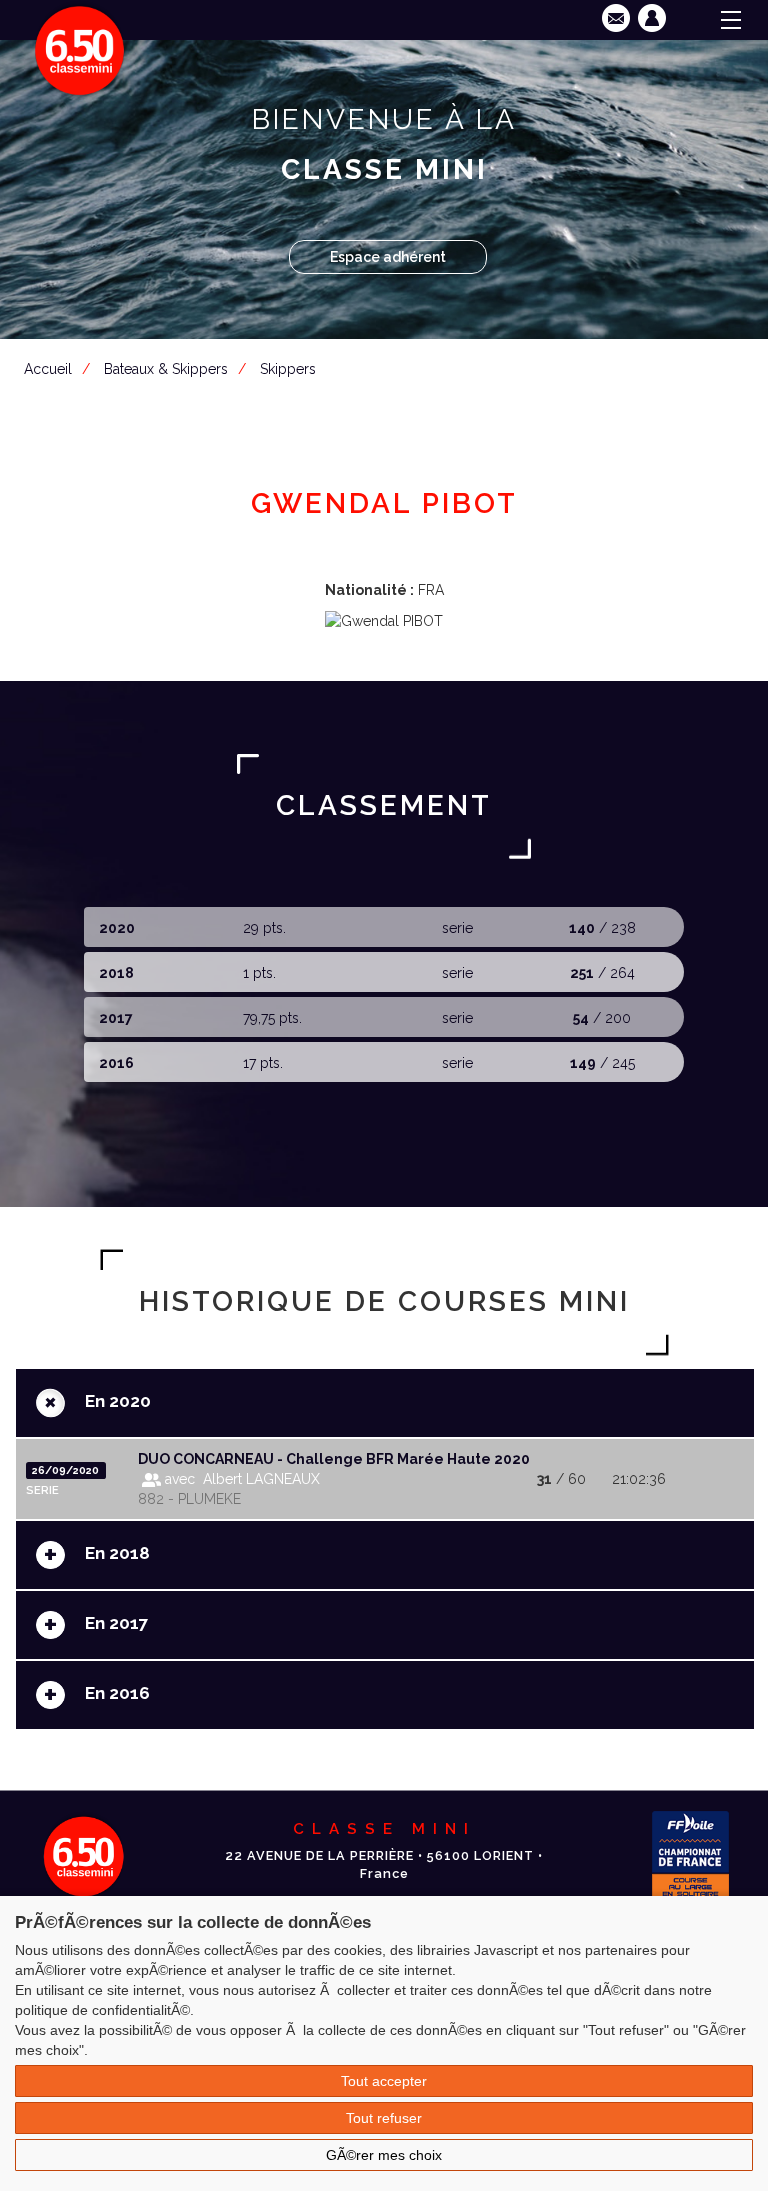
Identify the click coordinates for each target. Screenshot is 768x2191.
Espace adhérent (388, 257)
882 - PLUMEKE (189, 1499)
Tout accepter (384, 2081)
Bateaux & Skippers (166, 369)
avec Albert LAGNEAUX (240, 1479)
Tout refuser (384, 2118)
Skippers (288, 369)
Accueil (48, 369)
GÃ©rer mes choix (384, 2155)
